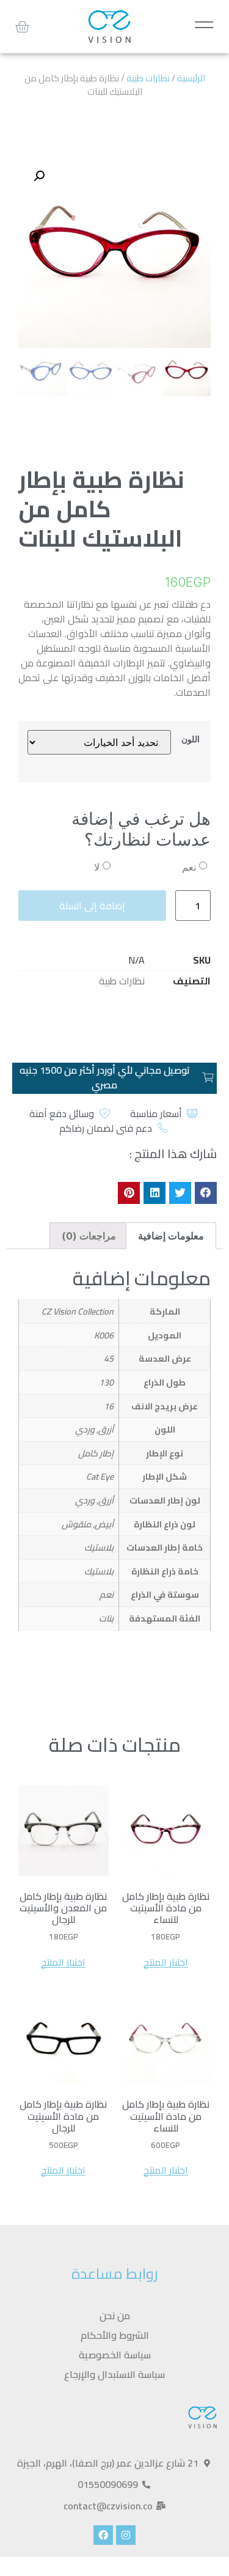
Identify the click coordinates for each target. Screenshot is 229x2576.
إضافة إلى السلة (92, 906)
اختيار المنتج (166, 1962)
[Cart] (22, 27)
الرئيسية (191, 78)
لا (97, 867)
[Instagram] (126, 2535)
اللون (191, 739)
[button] (206, 1193)
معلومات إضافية (171, 1236)
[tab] (171, 1236)
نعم (189, 867)
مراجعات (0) (89, 1236)
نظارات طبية (148, 78)
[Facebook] (103, 2535)
